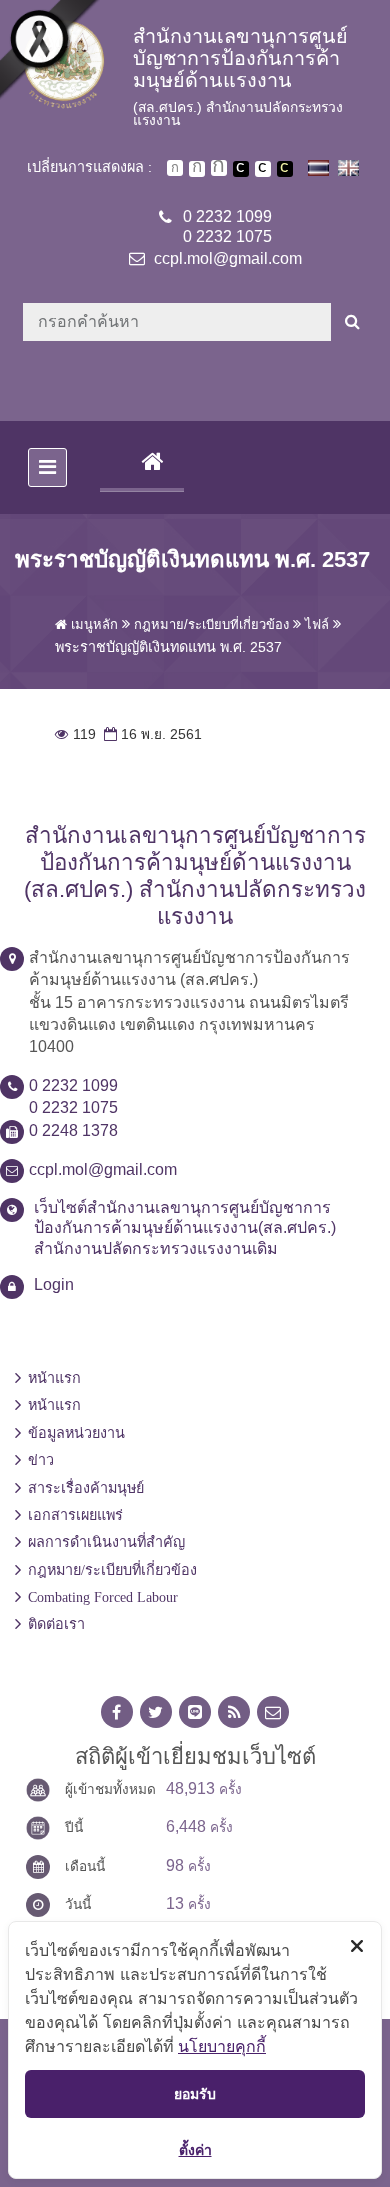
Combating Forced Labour (103, 1597)
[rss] (234, 1712)
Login (54, 1284)
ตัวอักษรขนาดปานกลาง (197, 169)
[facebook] (117, 1712)
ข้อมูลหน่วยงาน (76, 1433)
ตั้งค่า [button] (195, 2149)
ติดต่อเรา (56, 1624)
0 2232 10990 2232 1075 (227, 227)
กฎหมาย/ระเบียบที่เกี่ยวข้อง (112, 1570)
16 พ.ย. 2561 (151, 734)
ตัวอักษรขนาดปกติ (175, 168)
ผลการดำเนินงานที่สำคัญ (106, 1542)
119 (75, 734)
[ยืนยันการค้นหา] (352, 322)
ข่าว (41, 1460)
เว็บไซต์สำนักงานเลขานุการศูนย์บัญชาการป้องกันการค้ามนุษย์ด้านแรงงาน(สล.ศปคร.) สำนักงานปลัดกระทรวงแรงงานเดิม (185, 1228)
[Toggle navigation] (47, 467)
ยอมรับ (195, 2093)
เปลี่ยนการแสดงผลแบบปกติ (263, 169)
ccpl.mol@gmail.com (228, 258)
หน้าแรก (54, 1378)
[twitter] (156, 1712)
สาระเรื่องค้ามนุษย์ (86, 1488)
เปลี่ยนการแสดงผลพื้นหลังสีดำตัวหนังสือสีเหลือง (285, 169)
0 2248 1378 (73, 1130)
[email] (273, 1712)
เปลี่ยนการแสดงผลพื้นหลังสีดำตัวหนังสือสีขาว (241, 169)
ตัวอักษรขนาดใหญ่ (219, 168)
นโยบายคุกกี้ (222, 2046)
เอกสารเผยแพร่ (75, 1515)
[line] (195, 1712)
